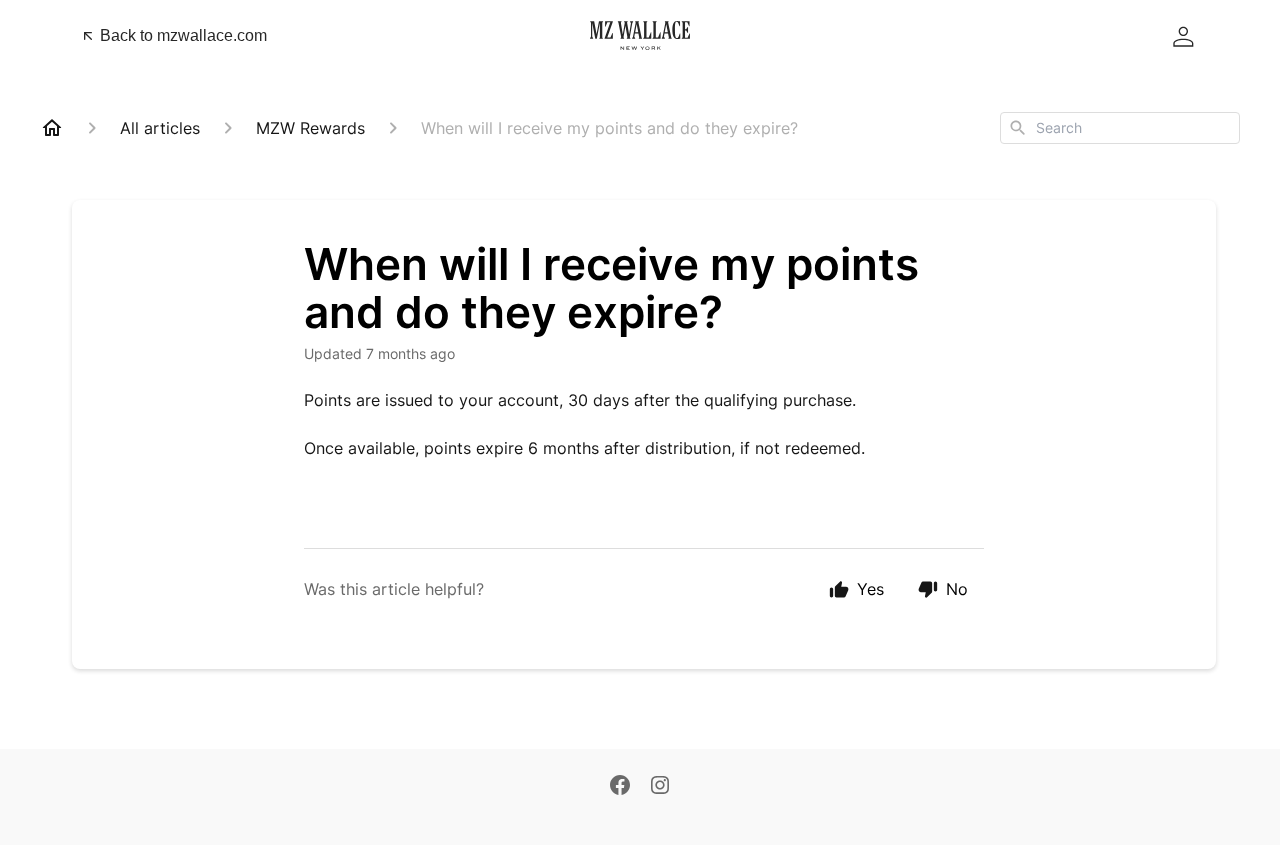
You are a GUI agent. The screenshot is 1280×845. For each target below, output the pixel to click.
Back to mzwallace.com (183, 35)
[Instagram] (660, 785)
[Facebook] (620, 785)
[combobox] (1120, 128)
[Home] (52, 128)
